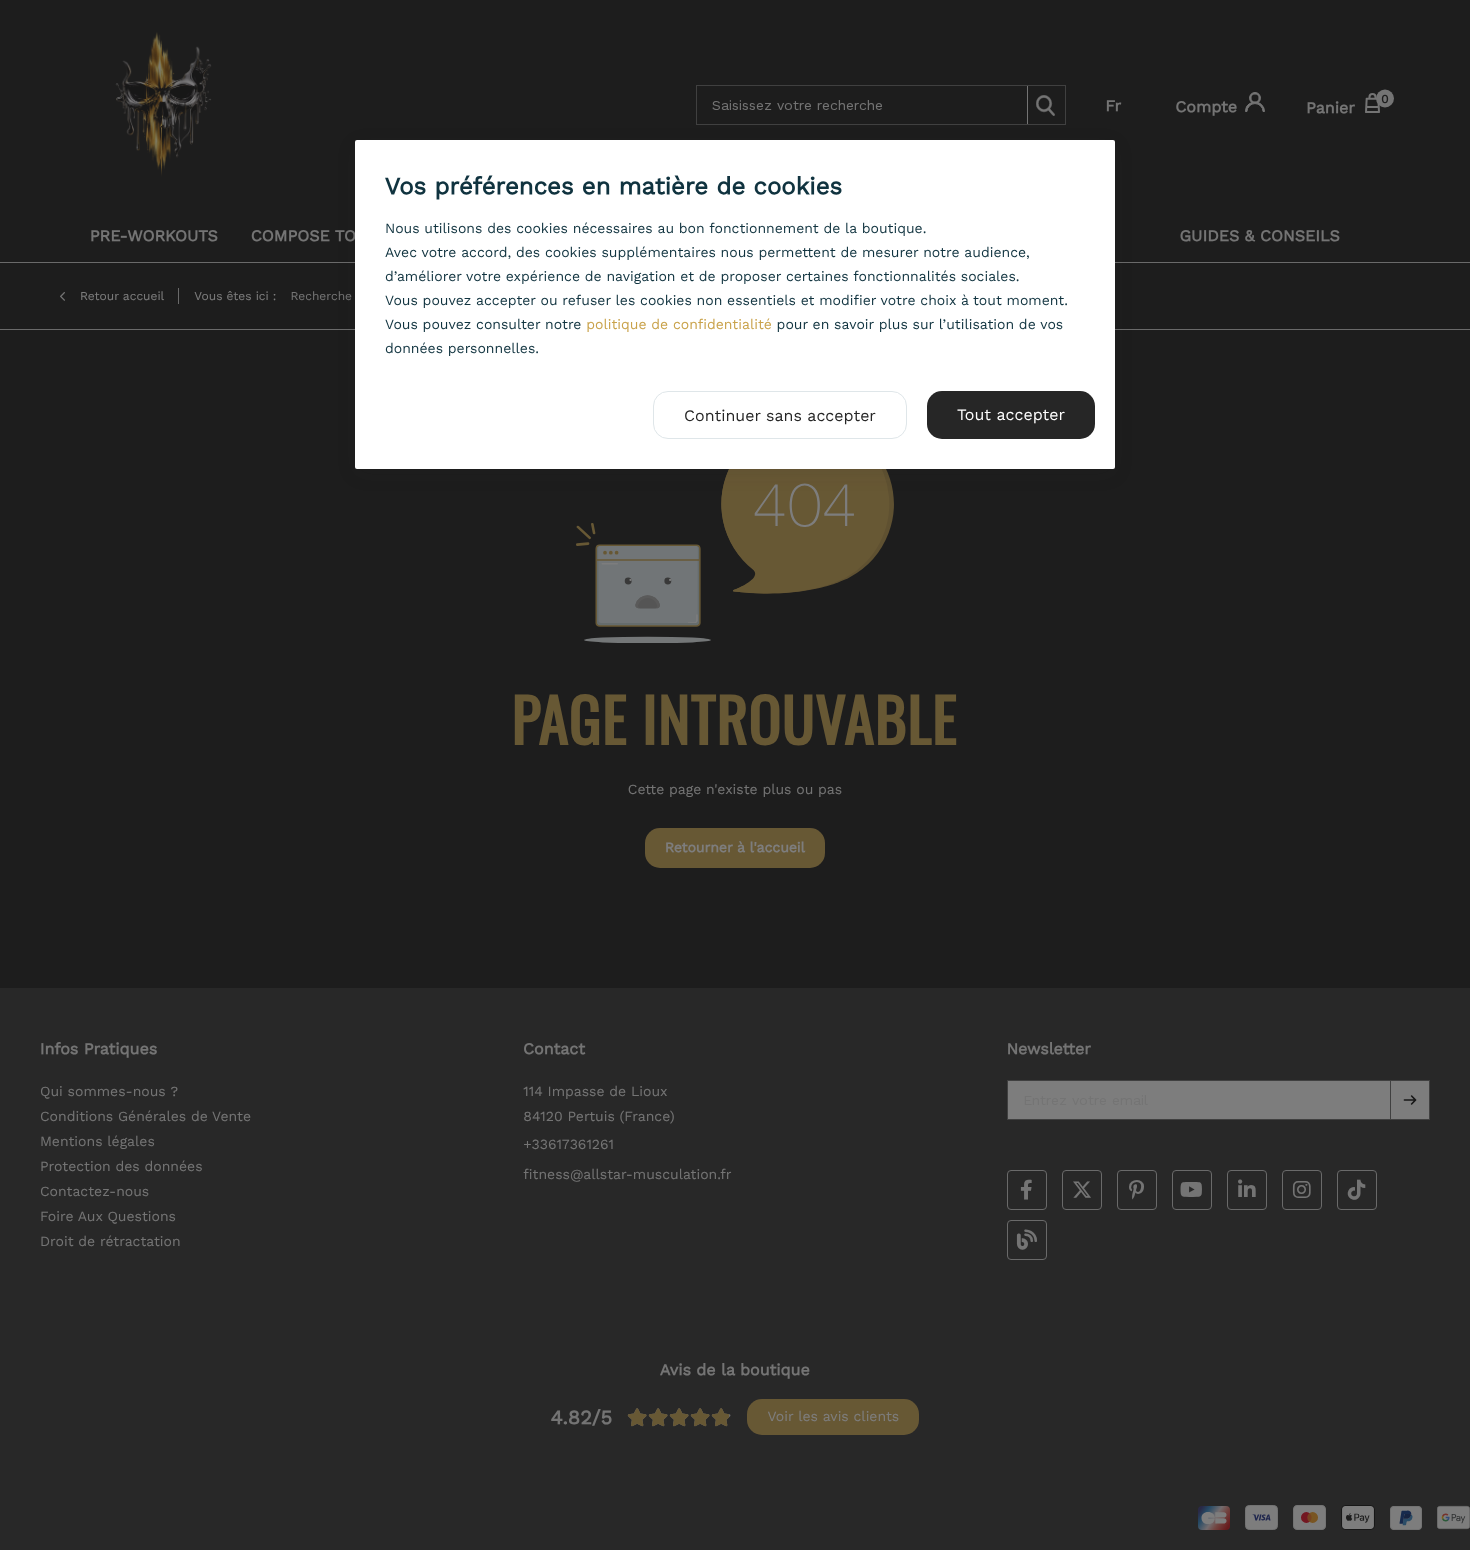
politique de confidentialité (679, 325)
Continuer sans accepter (780, 415)
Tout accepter (1011, 414)
